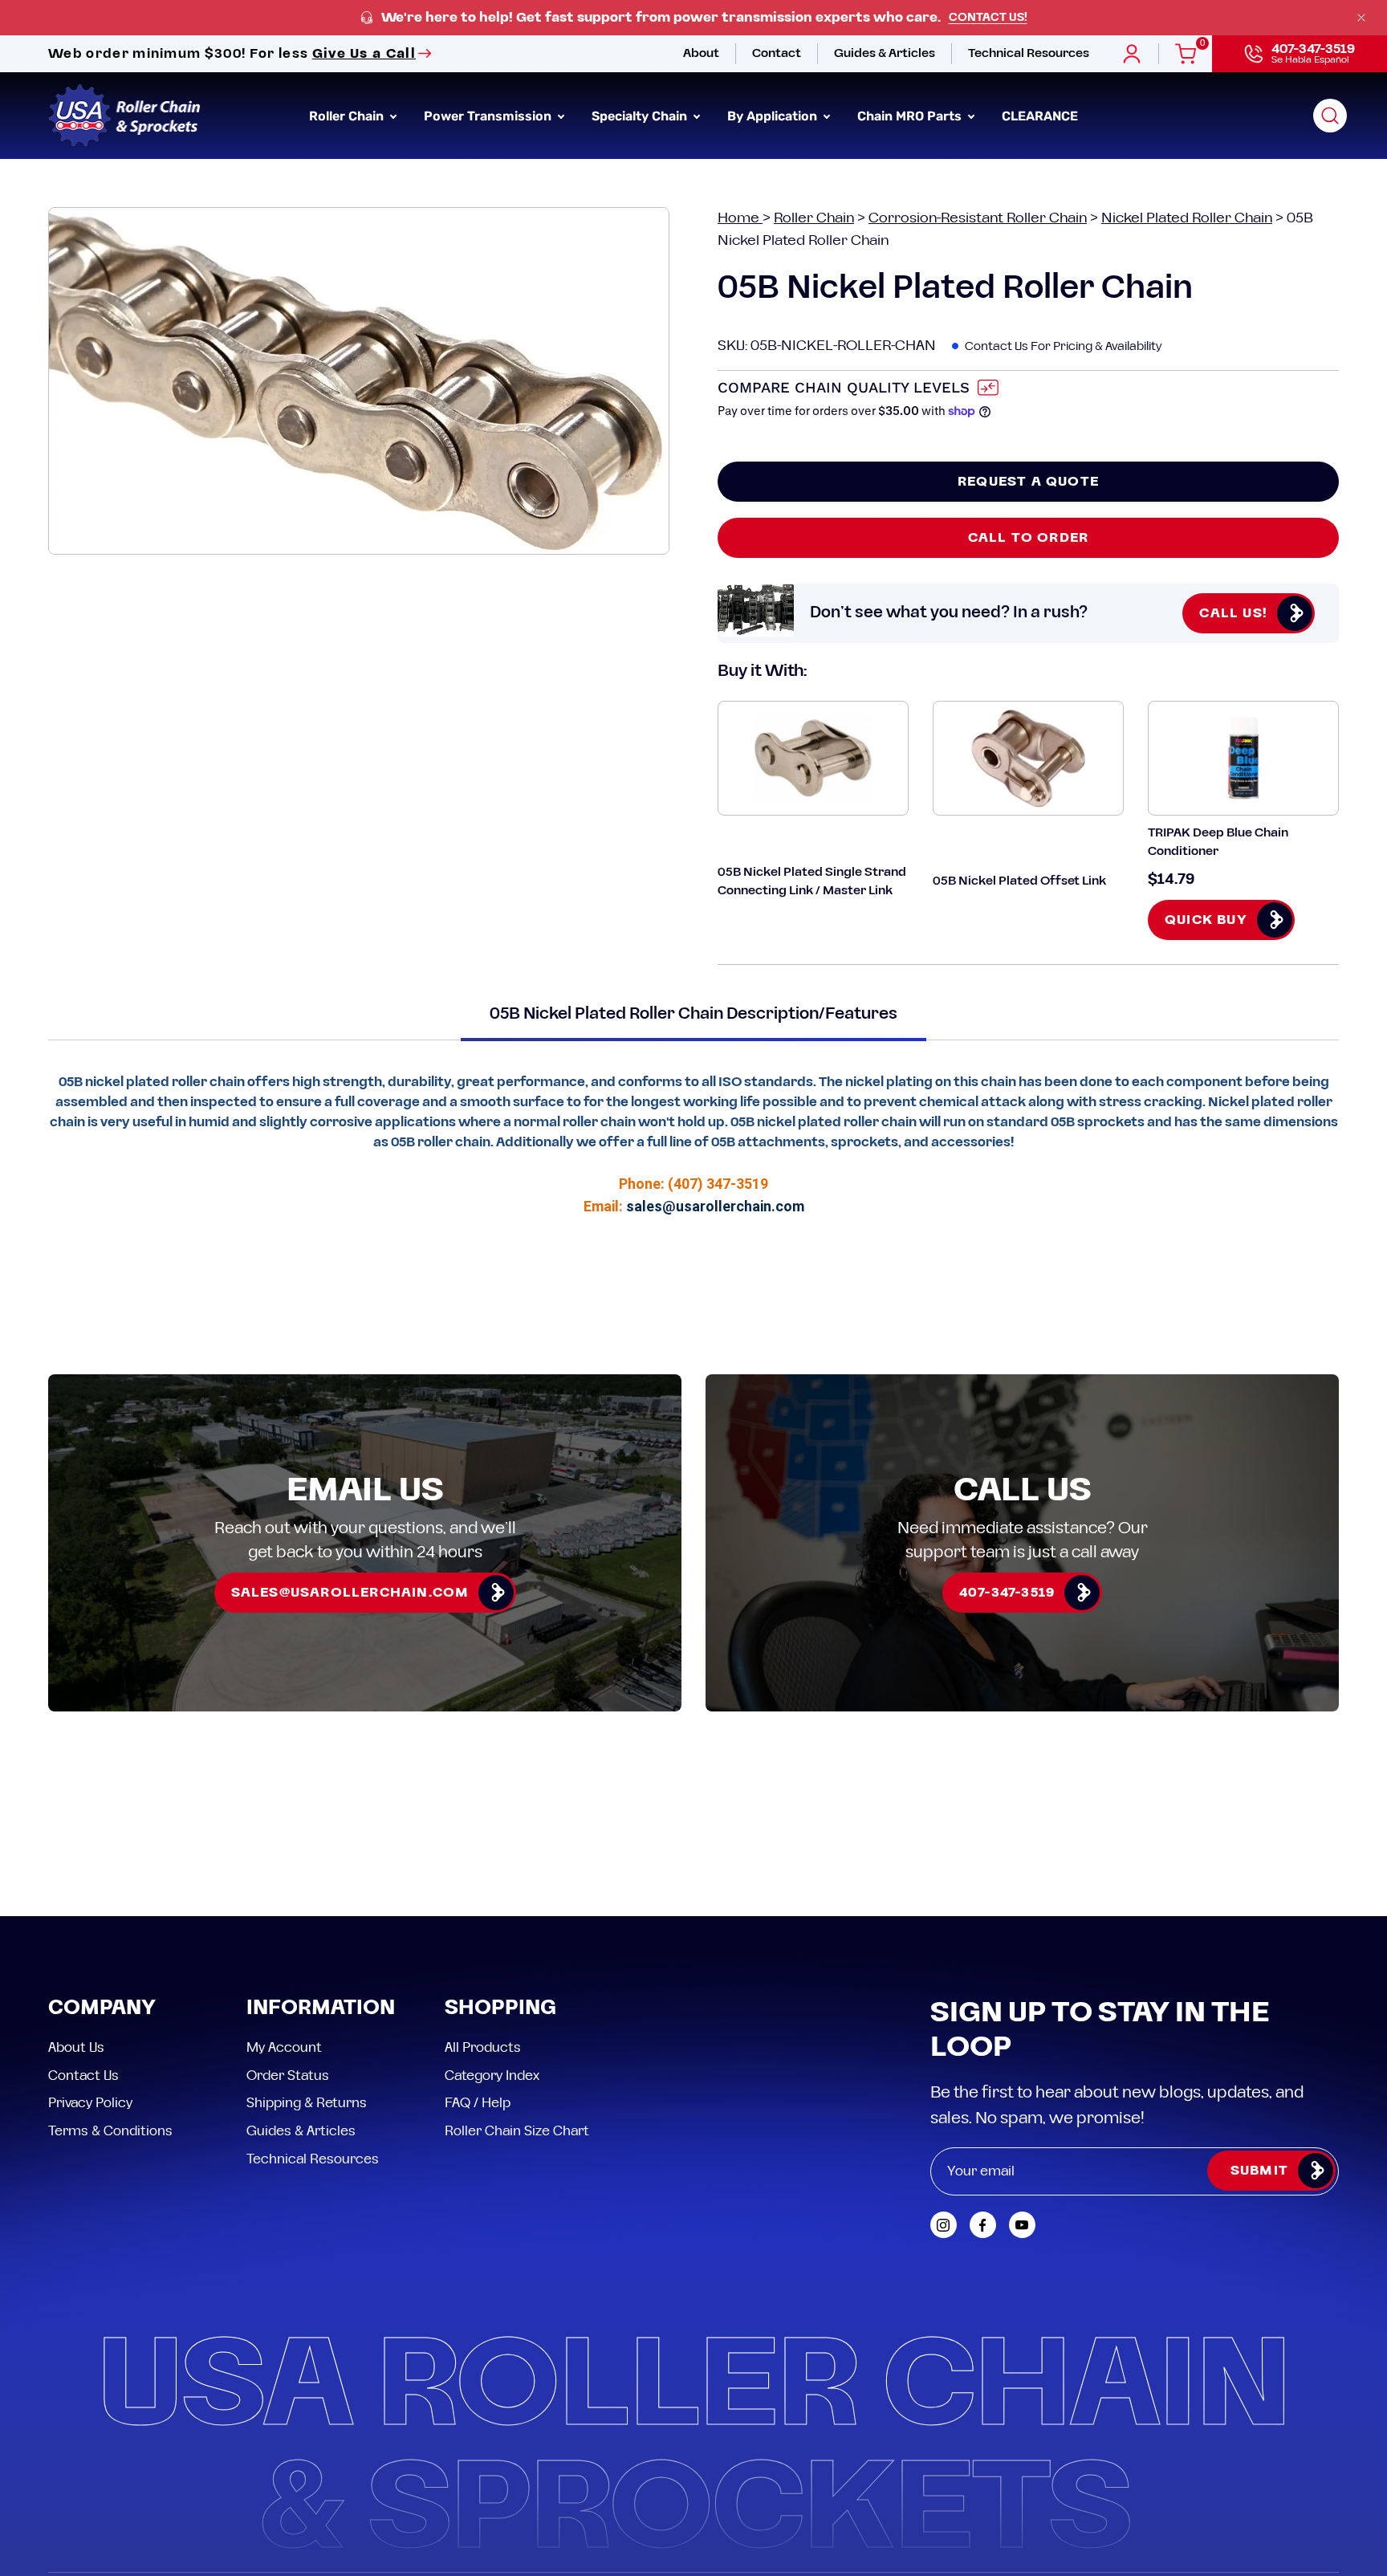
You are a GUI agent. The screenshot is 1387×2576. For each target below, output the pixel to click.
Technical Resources (313, 2159)
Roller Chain (814, 218)
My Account (284, 2048)
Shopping (500, 2009)
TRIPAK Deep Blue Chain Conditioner (1218, 842)
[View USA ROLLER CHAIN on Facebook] (983, 2225)
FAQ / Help (478, 2103)
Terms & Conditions (110, 2130)
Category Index (492, 2075)
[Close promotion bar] (1361, 18)
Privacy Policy (90, 2103)
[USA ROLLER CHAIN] (124, 116)
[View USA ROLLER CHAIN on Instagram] (944, 2225)
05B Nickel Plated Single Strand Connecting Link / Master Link (812, 881)
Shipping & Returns (307, 2103)
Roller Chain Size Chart (517, 2130)
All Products (483, 2048)
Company (102, 2009)
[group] (693, 18)
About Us (76, 2048)
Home (740, 218)
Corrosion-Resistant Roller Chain (978, 218)
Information (321, 2009)
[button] (1330, 116)
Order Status (288, 2075)
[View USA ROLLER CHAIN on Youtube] (1022, 2225)
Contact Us (83, 2075)
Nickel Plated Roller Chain (1187, 218)
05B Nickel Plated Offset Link (1019, 881)
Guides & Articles (301, 2130)
